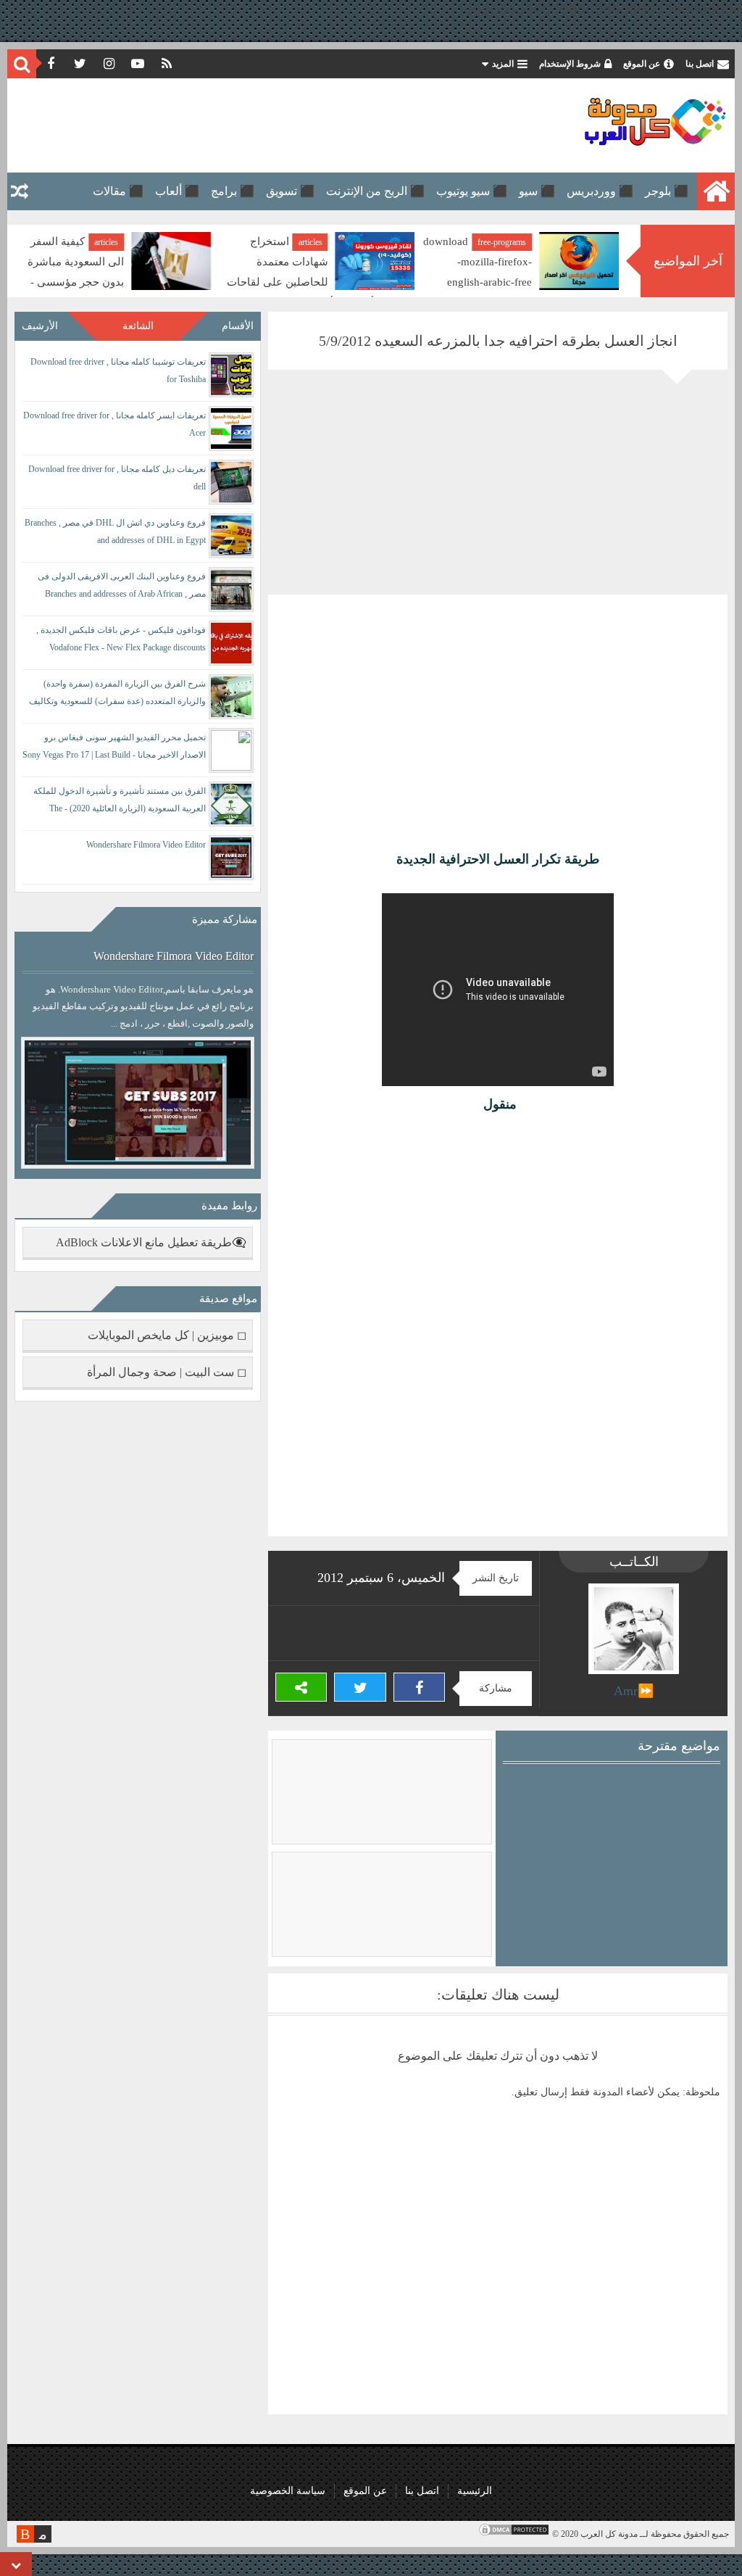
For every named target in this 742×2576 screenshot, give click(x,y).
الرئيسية (475, 2491)
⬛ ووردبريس (600, 191)
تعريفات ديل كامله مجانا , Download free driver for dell (117, 478)
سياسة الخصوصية (288, 2491)
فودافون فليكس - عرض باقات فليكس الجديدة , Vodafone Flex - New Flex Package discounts (121, 639)
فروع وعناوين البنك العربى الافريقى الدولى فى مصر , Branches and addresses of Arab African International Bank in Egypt (122, 588)
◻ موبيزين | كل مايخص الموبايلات (167, 1335)
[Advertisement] (278, 125)
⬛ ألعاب (177, 191)
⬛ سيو (537, 191)
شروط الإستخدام (570, 64)
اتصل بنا (700, 64)
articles (514, 242)
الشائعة (138, 326)
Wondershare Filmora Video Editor (146, 845)
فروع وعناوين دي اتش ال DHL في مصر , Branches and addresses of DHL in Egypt (115, 531)
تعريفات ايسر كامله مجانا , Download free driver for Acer (114, 424)
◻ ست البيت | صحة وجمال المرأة (167, 1372)
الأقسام (238, 326)
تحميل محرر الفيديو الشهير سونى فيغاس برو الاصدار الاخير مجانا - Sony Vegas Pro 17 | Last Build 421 (114, 749)
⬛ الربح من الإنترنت (375, 191)
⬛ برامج (233, 191)
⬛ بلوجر (667, 191)
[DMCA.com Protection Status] (514, 2534)
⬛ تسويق (290, 191)
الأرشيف (40, 326)
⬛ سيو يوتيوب (472, 191)
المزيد (503, 64)
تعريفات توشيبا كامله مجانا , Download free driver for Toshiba (118, 370)
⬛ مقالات (118, 191)
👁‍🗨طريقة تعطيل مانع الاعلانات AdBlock (151, 1242)
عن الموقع (642, 64)
